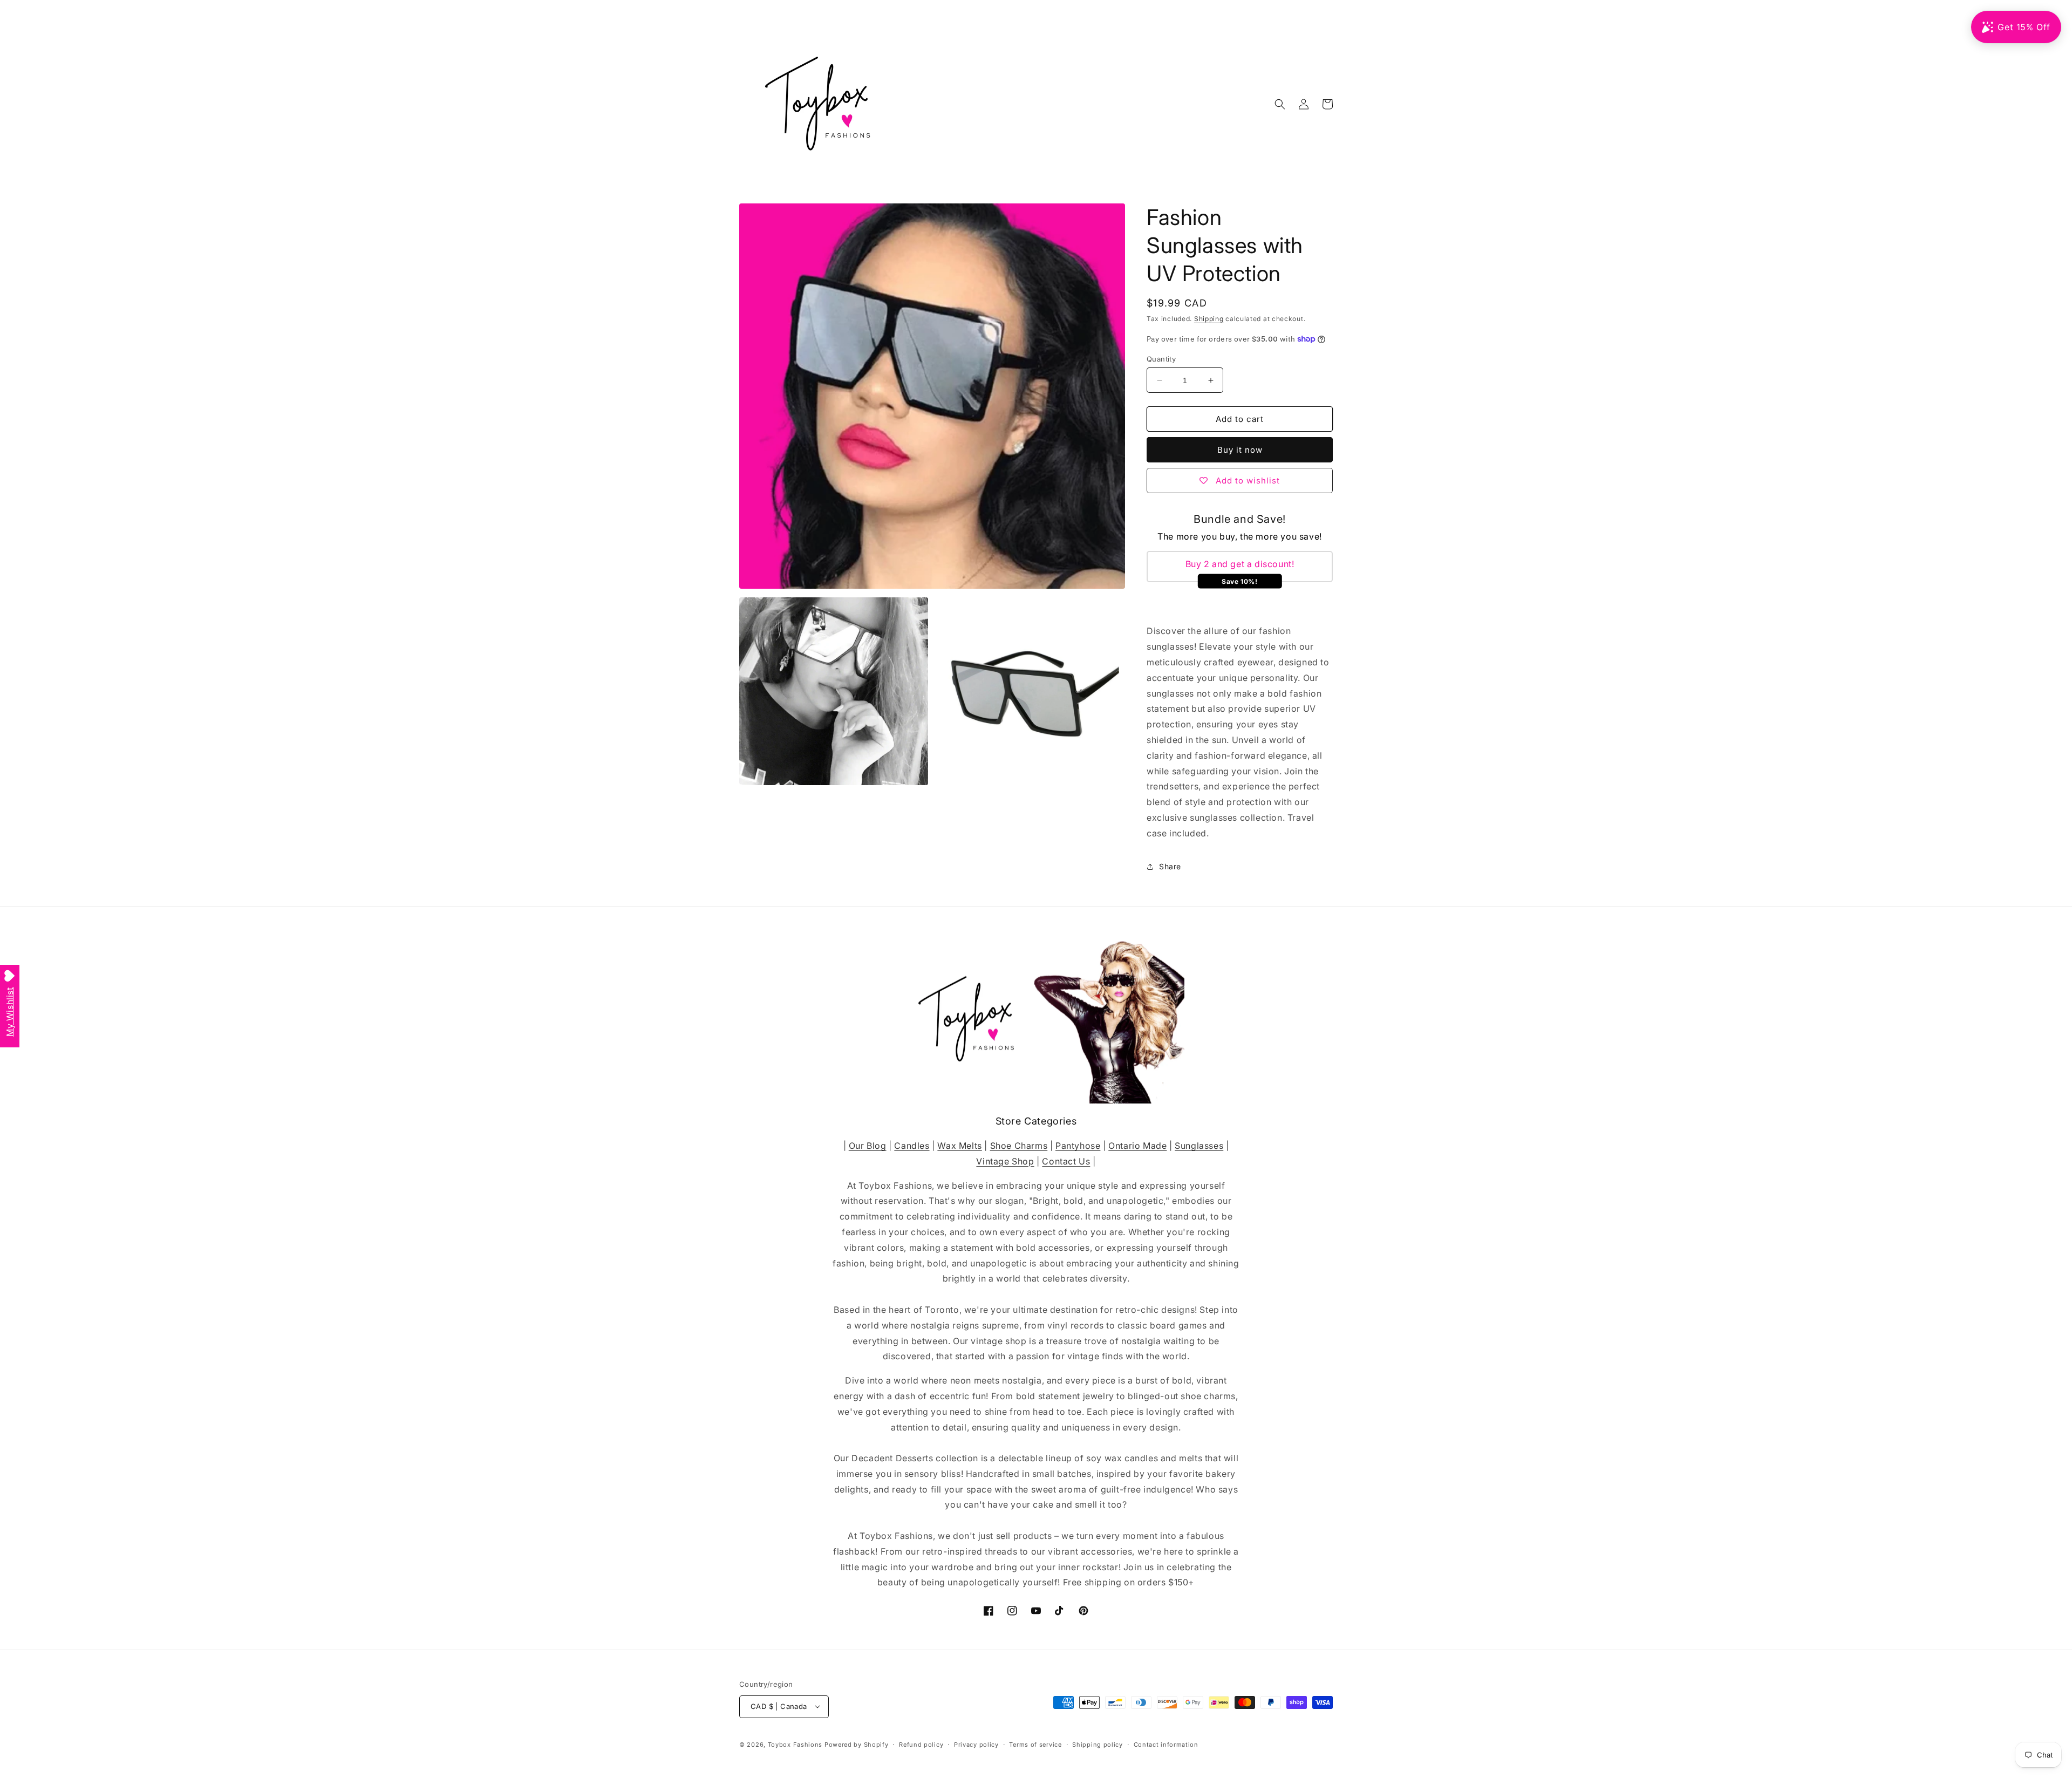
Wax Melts (959, 1145)
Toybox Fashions (795, 1744)
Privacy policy (976, 1744)
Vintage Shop (1005, 1161)
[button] (1280, 104)
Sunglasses (1199, 1145)
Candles (912, 1145)
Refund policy (921, 1744)
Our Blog (868, 1145)
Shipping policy (1098, 1744)
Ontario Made (1137, 1145)
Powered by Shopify (857, 1744)
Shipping (1209, 319)
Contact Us (1066, 1161)
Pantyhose (1078, 1145)
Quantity (1161, 359)
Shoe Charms (1019, 1145)
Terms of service (1035, 1744)
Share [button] (1170, 866)
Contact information (1166, 1744)
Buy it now (1240, 450)
